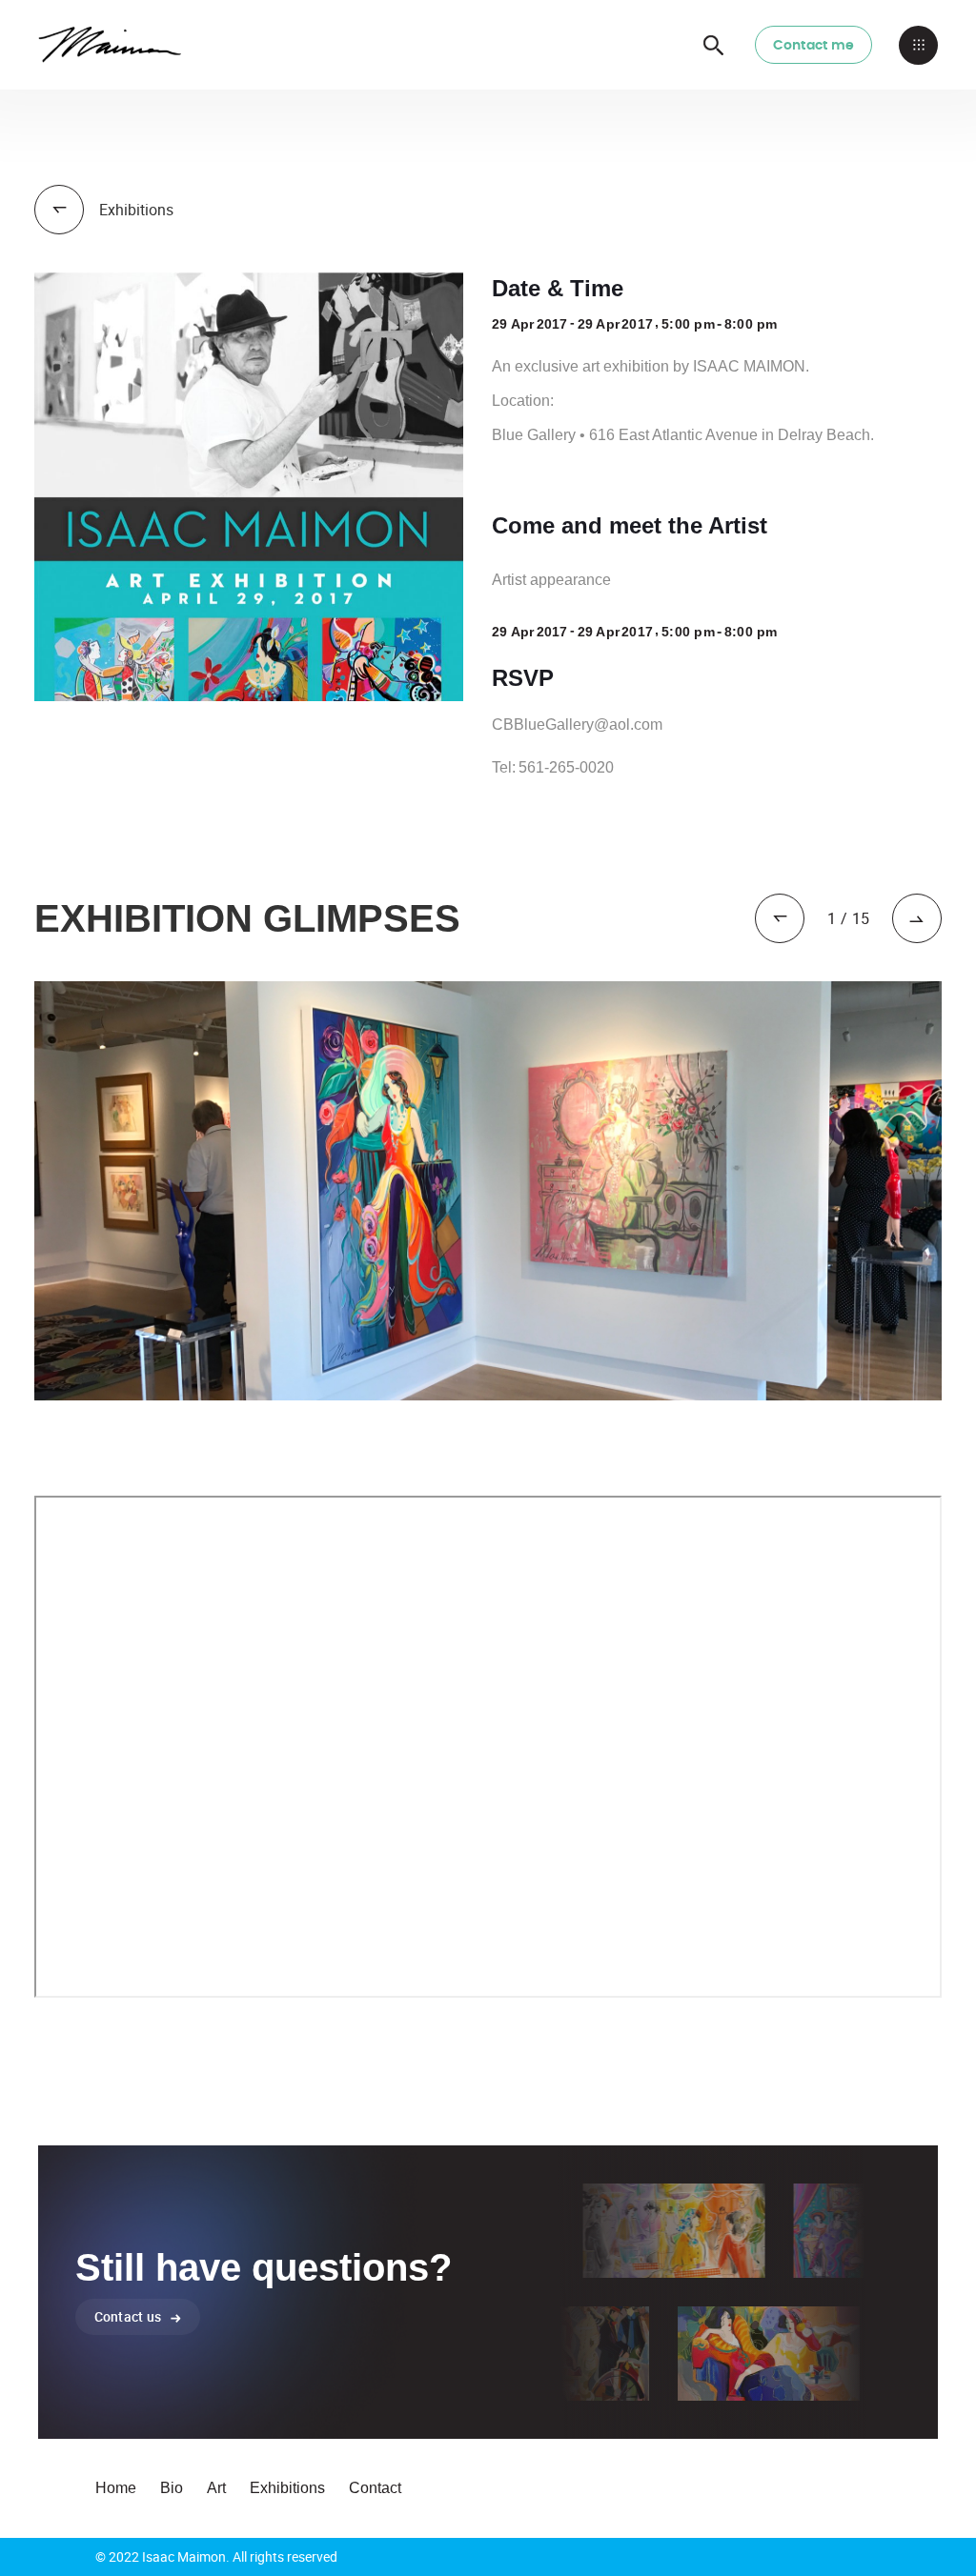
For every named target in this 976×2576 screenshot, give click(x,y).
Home (116, 2488)
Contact (375, 2488)
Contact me (814, 46)
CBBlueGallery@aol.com (577, 724)
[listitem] (488, 1191)
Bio (172, 2488)
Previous (20, 1191)
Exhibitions (287, 2488)
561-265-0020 (566, 767)
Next (956, 1191)
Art (216, 2488)
